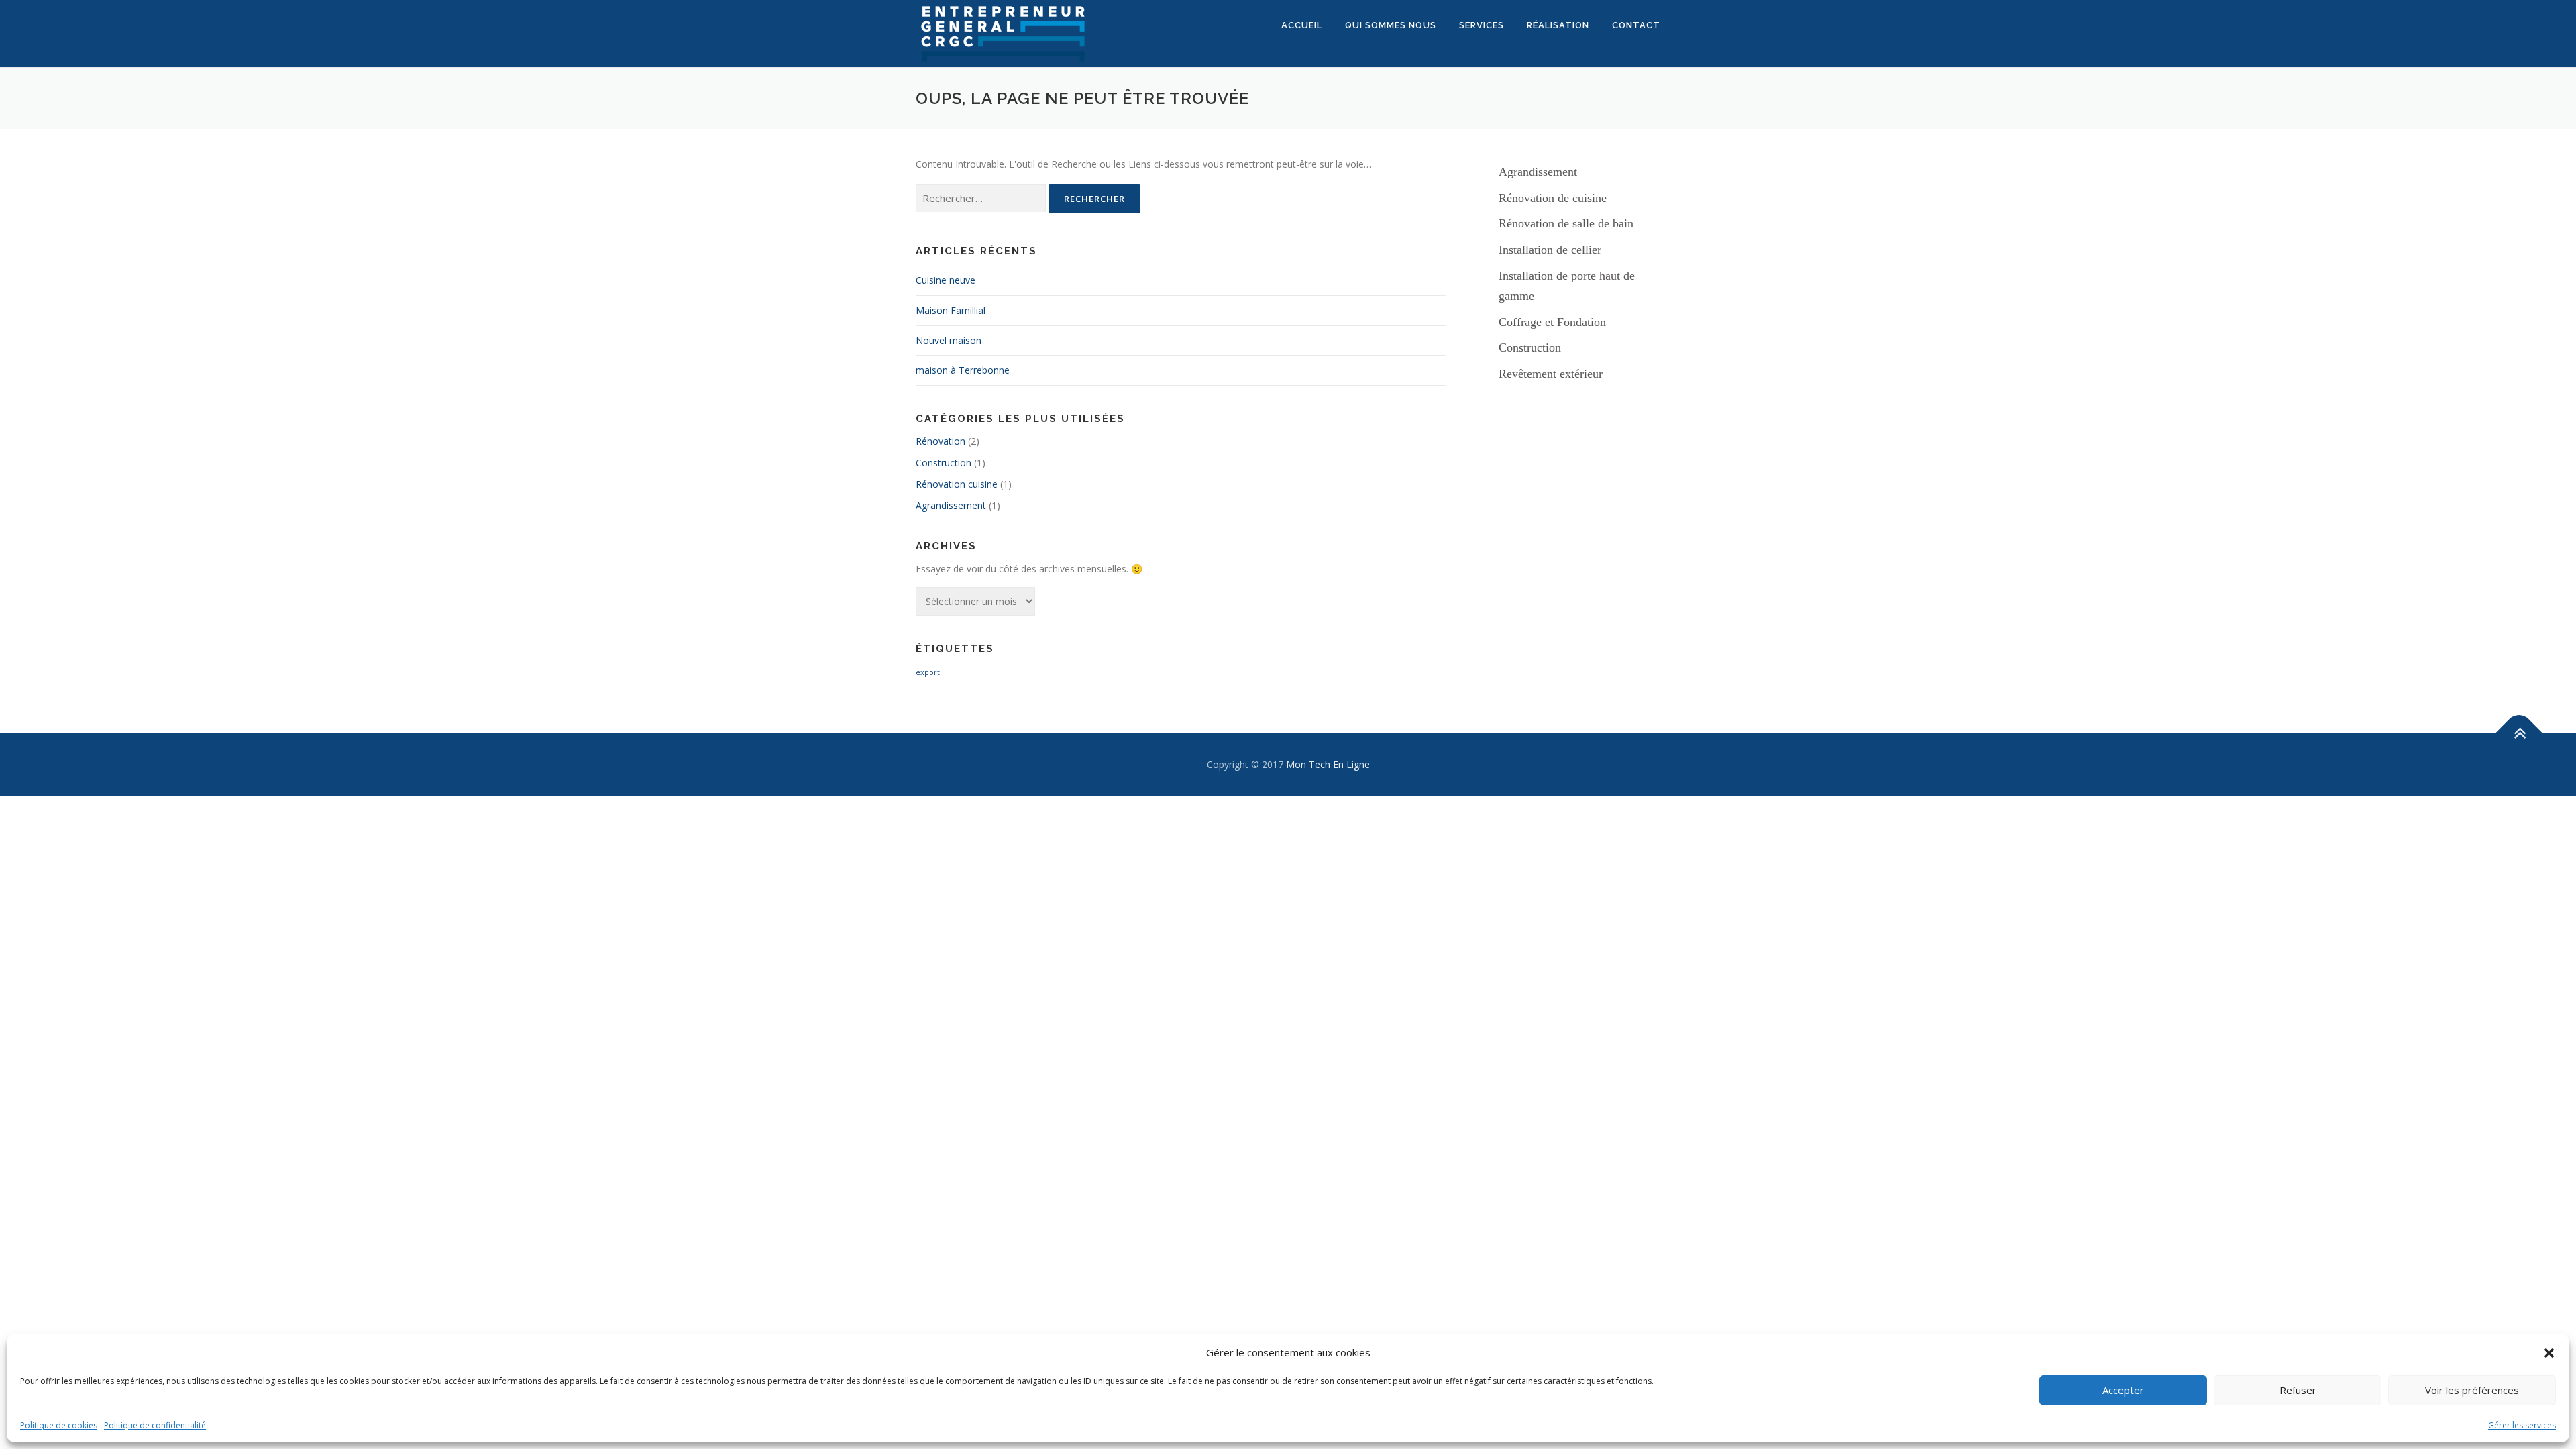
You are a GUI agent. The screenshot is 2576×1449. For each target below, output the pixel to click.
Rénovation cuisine (957, 484)
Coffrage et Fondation (1552, 322)
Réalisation (1558, 25)
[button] (2549, 1353)
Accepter (2123, 1390)
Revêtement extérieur (1551, 374)
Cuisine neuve (946, 280)
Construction (944, 463)
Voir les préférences (2472, 1390)
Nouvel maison (949, 340)
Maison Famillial (951, 310)
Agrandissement (951, 505)
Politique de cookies (59, 1425)
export (928, 672)
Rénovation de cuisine (1553, 198)
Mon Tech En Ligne (1328, 764)
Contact (1636, 25)
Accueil (1302, 25)
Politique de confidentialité (155, 1425)
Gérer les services (2522, 1425)
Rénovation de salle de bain (1566, 223)
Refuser (2298, 1390)
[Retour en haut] (2519, 734)
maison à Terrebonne (963, 370)
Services (1482, 25)
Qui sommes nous (1391, 25)
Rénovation (941, 441)
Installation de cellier (1550, 250)
